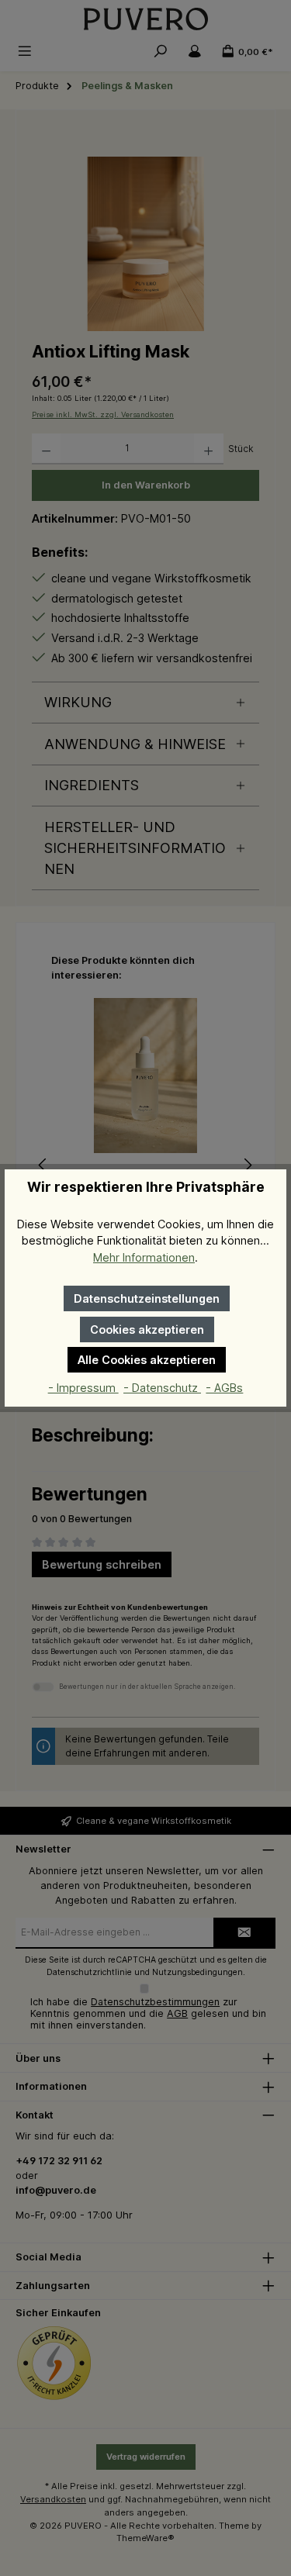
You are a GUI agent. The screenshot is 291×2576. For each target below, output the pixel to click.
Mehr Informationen (144, 1257)
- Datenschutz (162, 1388)
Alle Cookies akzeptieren (147, 1360)
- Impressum (83, 1388)
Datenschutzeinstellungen (147, 1298)
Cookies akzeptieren (147, 1329)
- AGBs (224, 1388)
